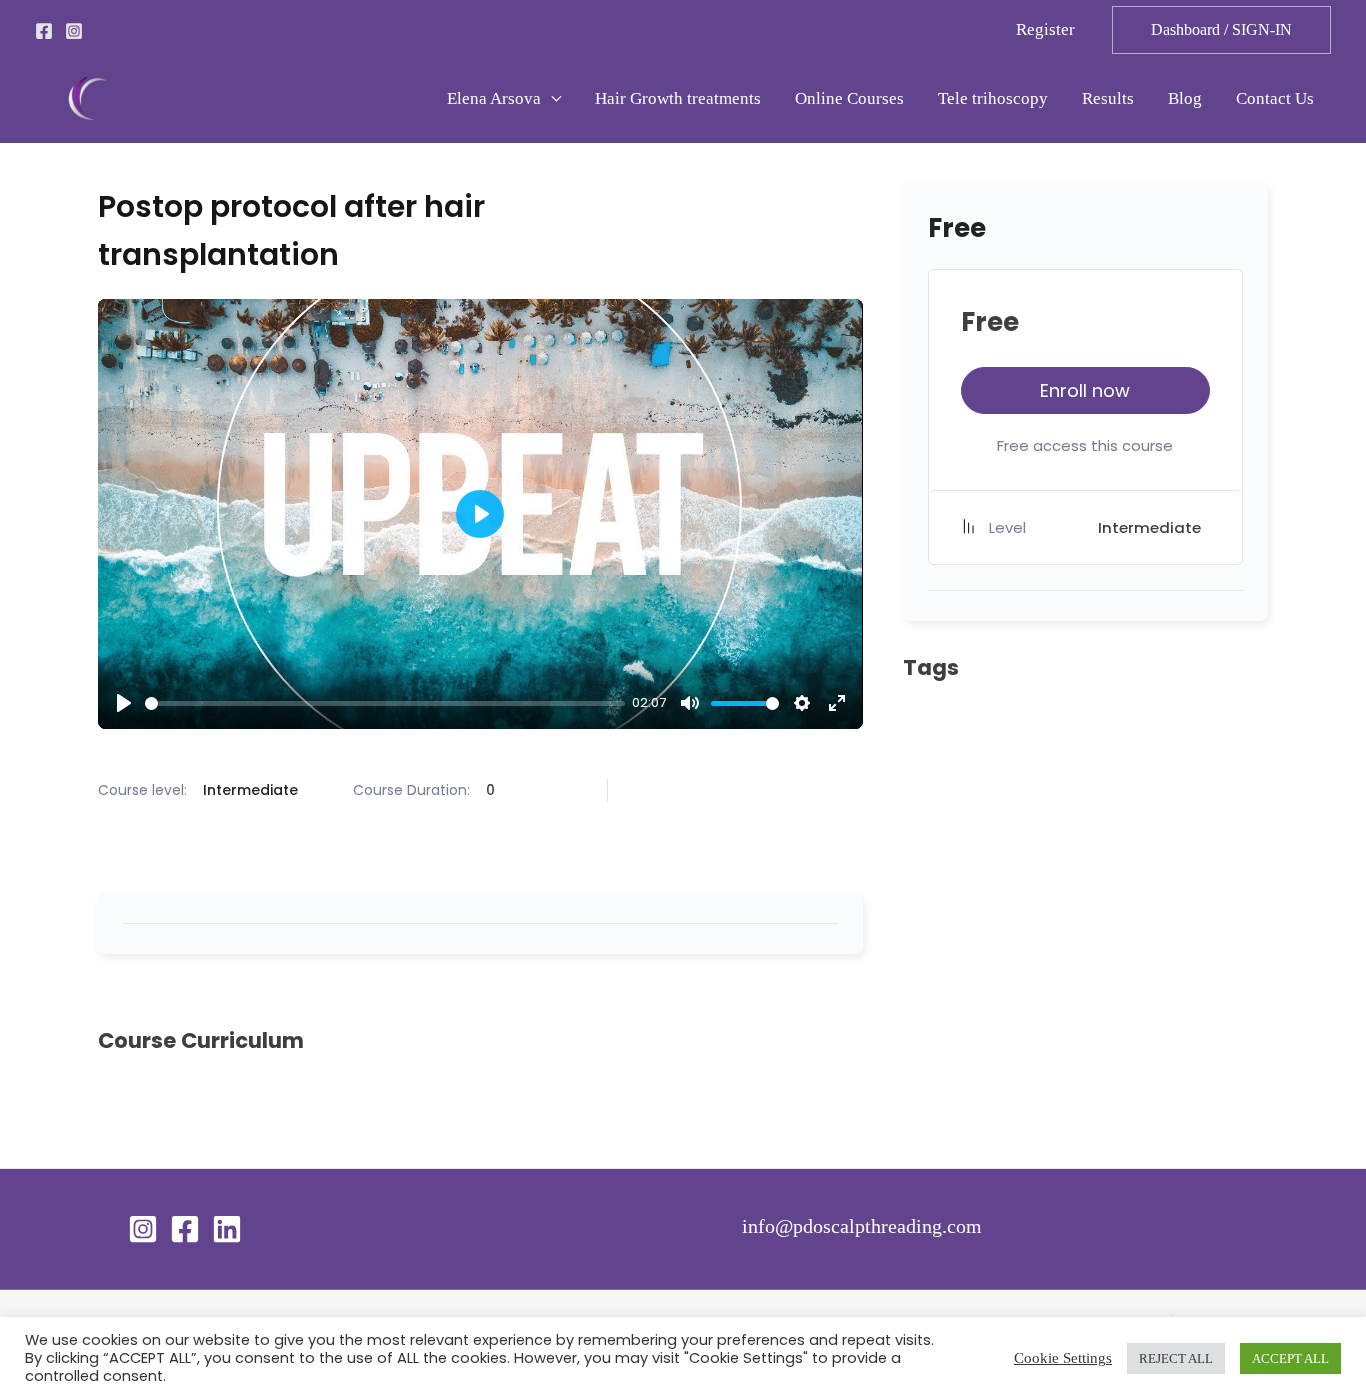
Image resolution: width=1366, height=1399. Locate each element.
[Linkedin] (227, 1229)
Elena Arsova (494, 98)
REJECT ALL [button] (1176, 1358)
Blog (1185, 98)
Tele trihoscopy (993, 98)
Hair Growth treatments (678, 98)
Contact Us (1275, 98)
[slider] (385, 703)
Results (1108, 98)
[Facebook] (44, 31)
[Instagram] (74, 31)
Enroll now (1085, 390)
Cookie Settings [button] (1063, 1358)
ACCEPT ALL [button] (1290, 1358)
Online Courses (849, 98)
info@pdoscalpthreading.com (862, 1226)
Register (1045, 29)
